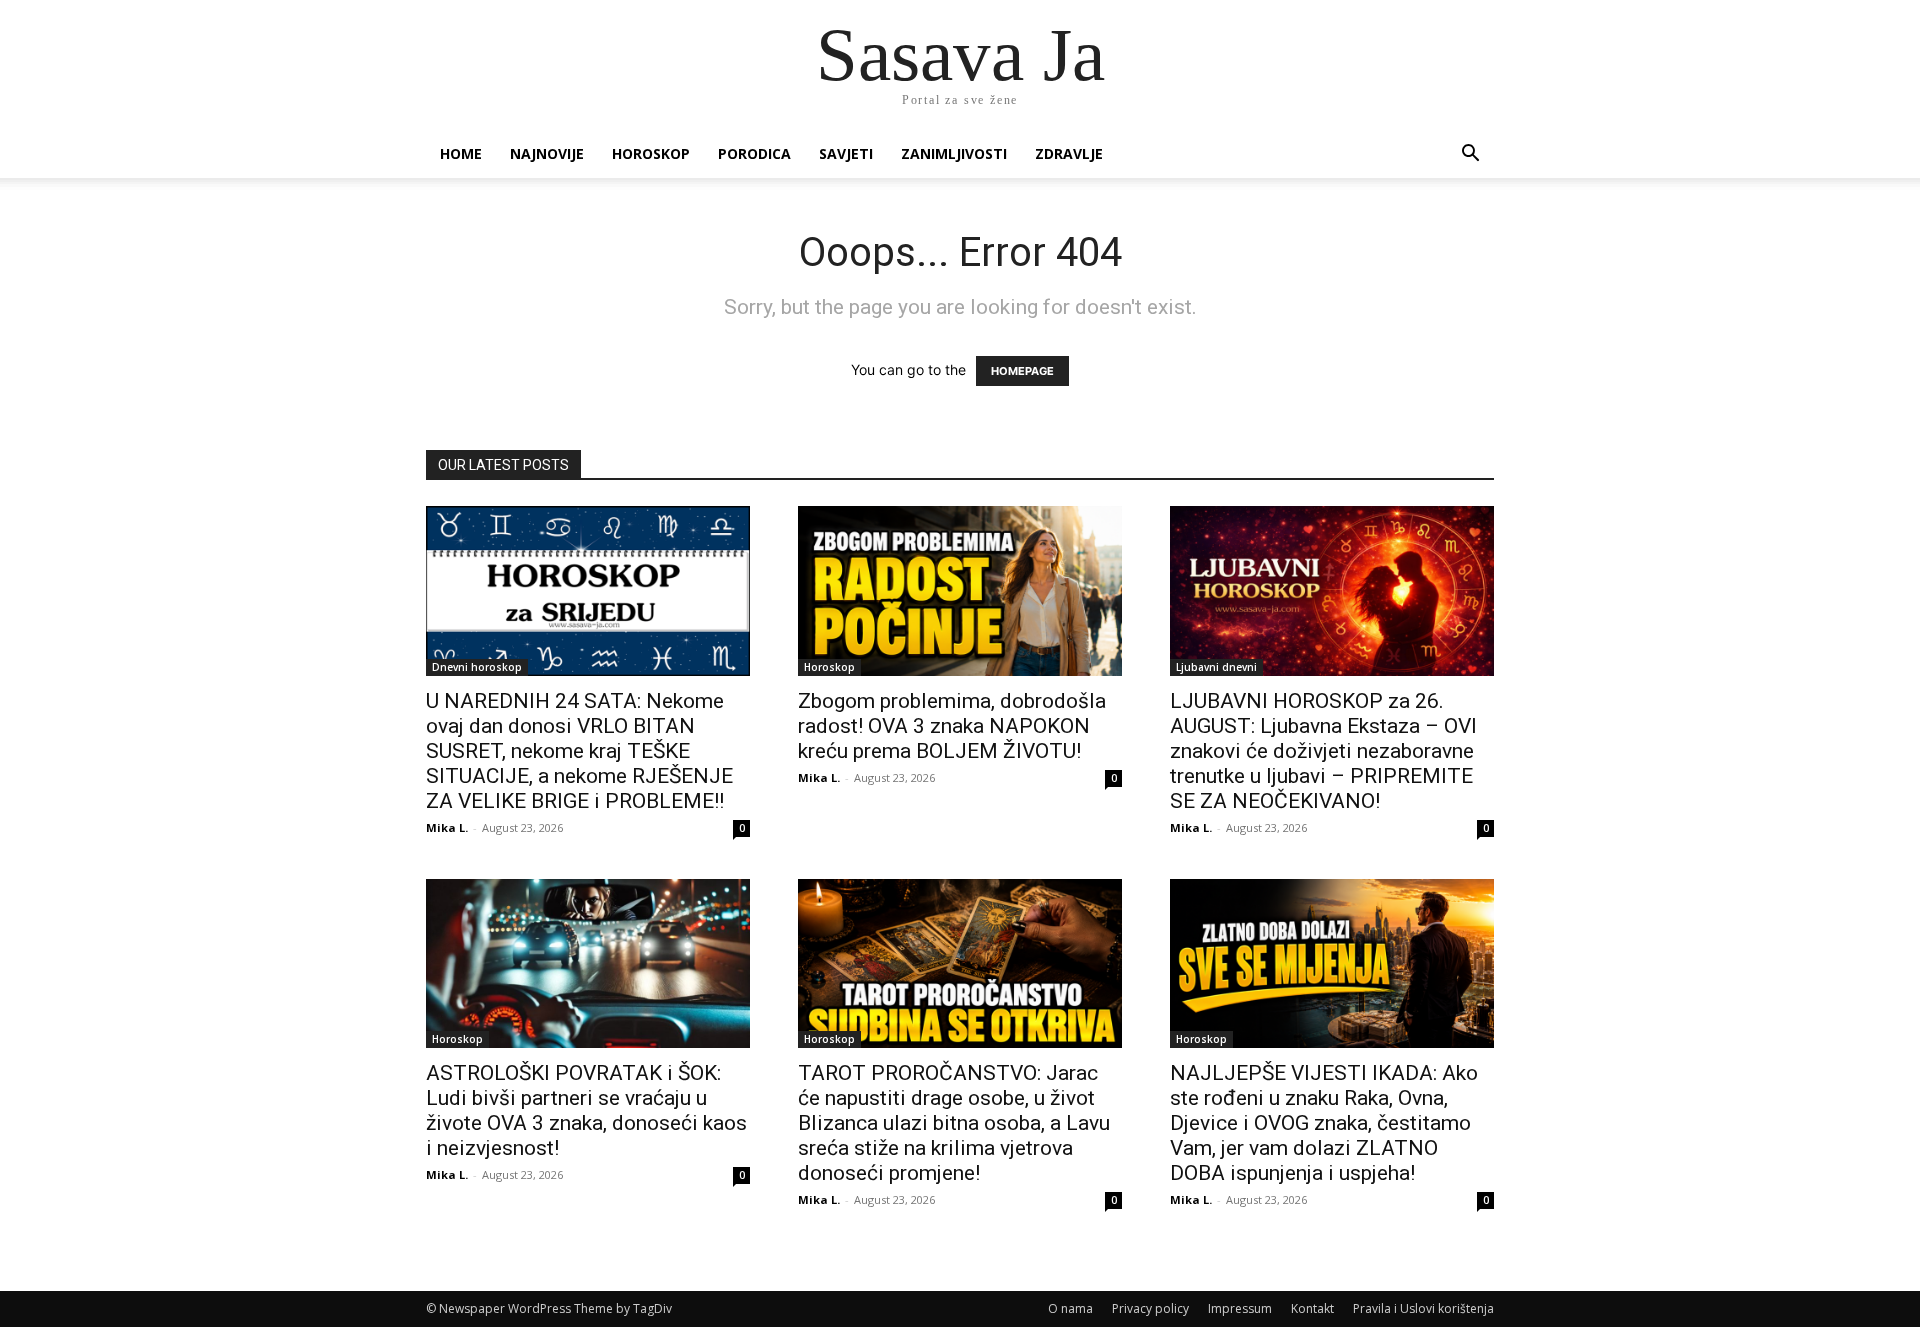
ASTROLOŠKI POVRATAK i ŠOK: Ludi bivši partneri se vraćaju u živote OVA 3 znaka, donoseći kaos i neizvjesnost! (586, 1110)
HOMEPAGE (1022, 371)
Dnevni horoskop (477, 667)
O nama (1070, 1308)
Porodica (754, 153)
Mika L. (447, 827)
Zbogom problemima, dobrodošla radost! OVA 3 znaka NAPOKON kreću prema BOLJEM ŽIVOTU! (952, 726)
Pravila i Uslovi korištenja (1423, 1308)
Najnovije (547, 153)
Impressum (1240, 1308)
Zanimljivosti (954, 153)
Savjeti (846, 153)
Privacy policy (1150, 1308)
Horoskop (651, 153)
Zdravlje (1069, 153)
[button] (1470, 155)
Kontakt (1312, 1308)
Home (461, 153)
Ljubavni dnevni (1216, 667)
